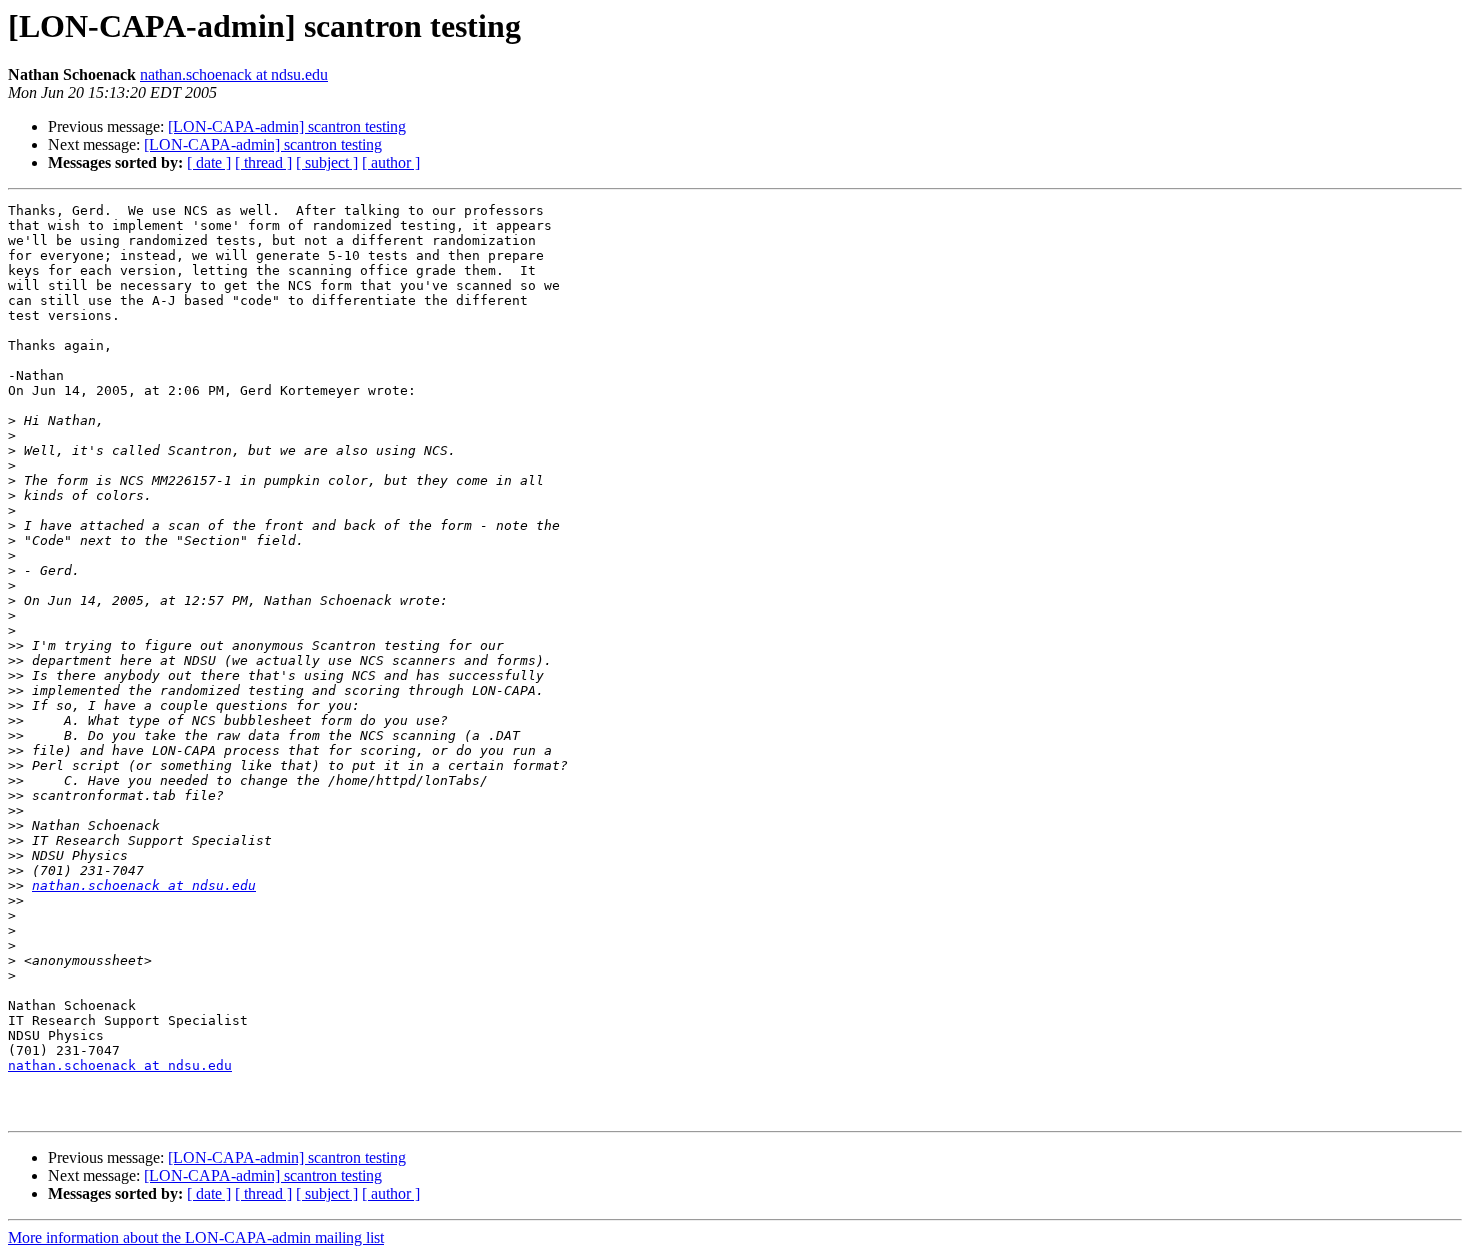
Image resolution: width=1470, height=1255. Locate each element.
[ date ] (209, 162)
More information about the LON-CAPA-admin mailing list (196, 1237)
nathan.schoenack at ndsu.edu (234, 74)
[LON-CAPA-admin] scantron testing (287, 126)
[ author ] (391, 162)
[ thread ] (263, 162)
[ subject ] (327, 162)
